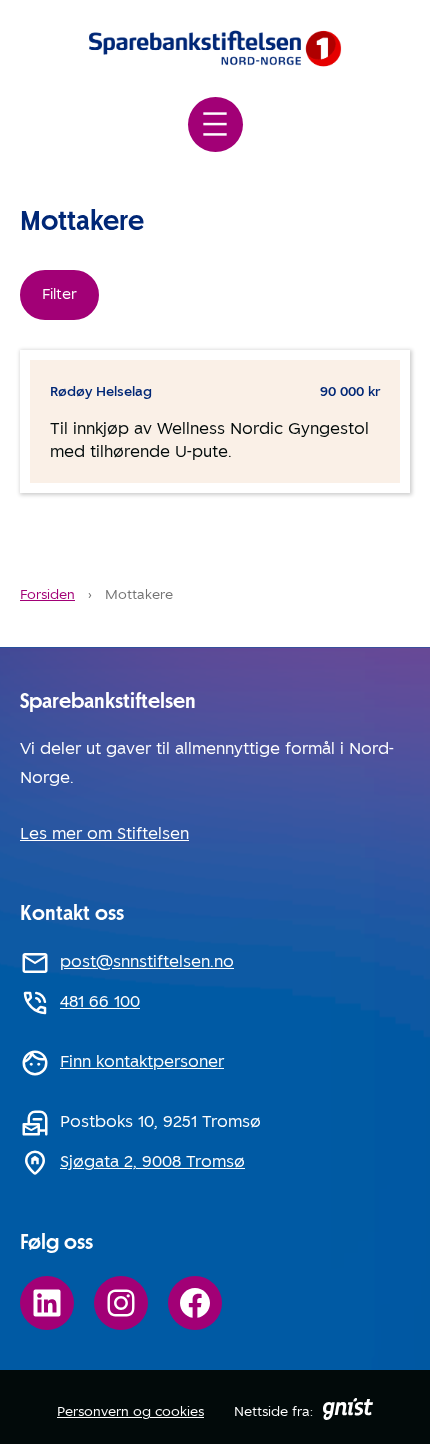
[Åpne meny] (215, 124)
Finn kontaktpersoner (142, 1061)
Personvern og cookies (130, 1411)
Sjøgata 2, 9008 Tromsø (152, 1161)
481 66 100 (100, 1001)
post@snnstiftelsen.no (147, 961)
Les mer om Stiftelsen (104, 833)
